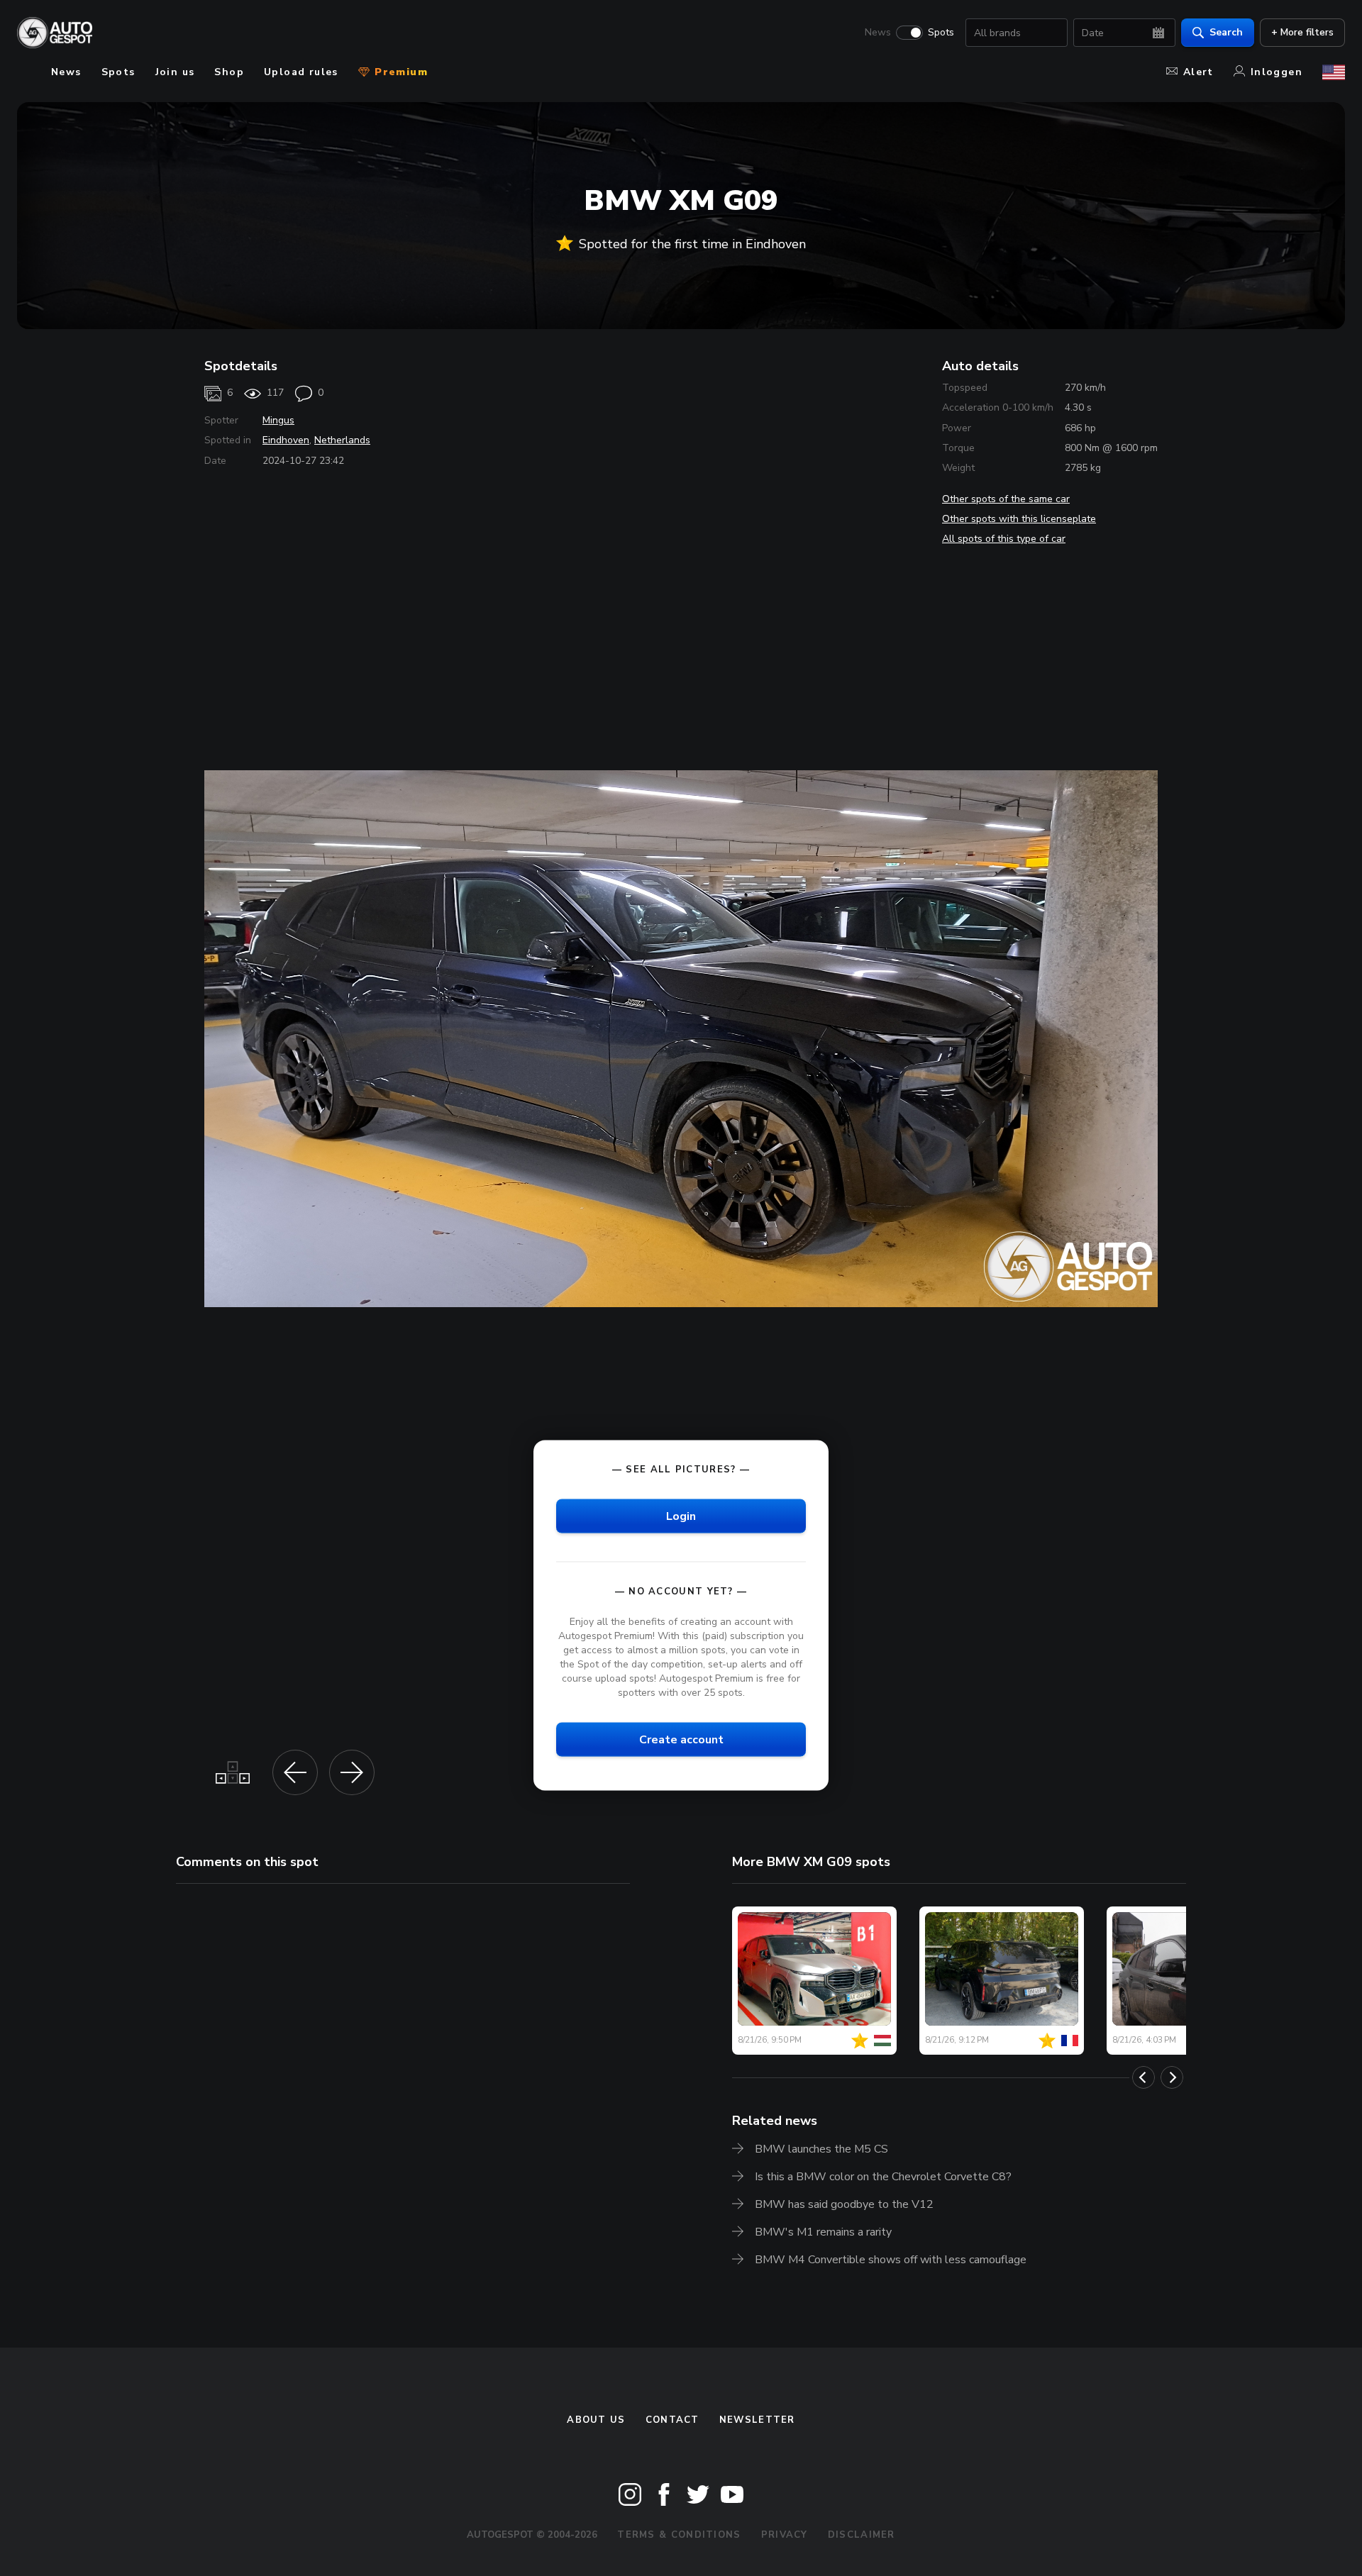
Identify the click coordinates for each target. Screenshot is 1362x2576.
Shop (229, 72)
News (878, 33)
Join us (175, 72)
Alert (1198, 72)
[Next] (1172, 2077)
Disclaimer (862, 2535)
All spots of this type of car (1004, 539)
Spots (941, 33)
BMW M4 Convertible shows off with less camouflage (891, 2260)
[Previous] (1144, 2077)
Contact (672, 2420)
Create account (681, 1740)
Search (1226, 32)
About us (596, 2420)
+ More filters (1302, 32)
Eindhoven (286, 440)
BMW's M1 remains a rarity (823, 2232)
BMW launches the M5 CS (821, 2149)
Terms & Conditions (679, 2535)
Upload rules (301, 72)
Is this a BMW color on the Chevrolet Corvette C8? (883, 2177)
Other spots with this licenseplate (1019, 519)
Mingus (278, 420)
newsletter (757, 2420)
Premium (399, 72)
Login (681, 1516)
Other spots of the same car (1006, 499)
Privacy (785, 2535)
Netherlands (342, 440)
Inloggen (1277, 72)
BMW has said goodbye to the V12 (844, 2204)
